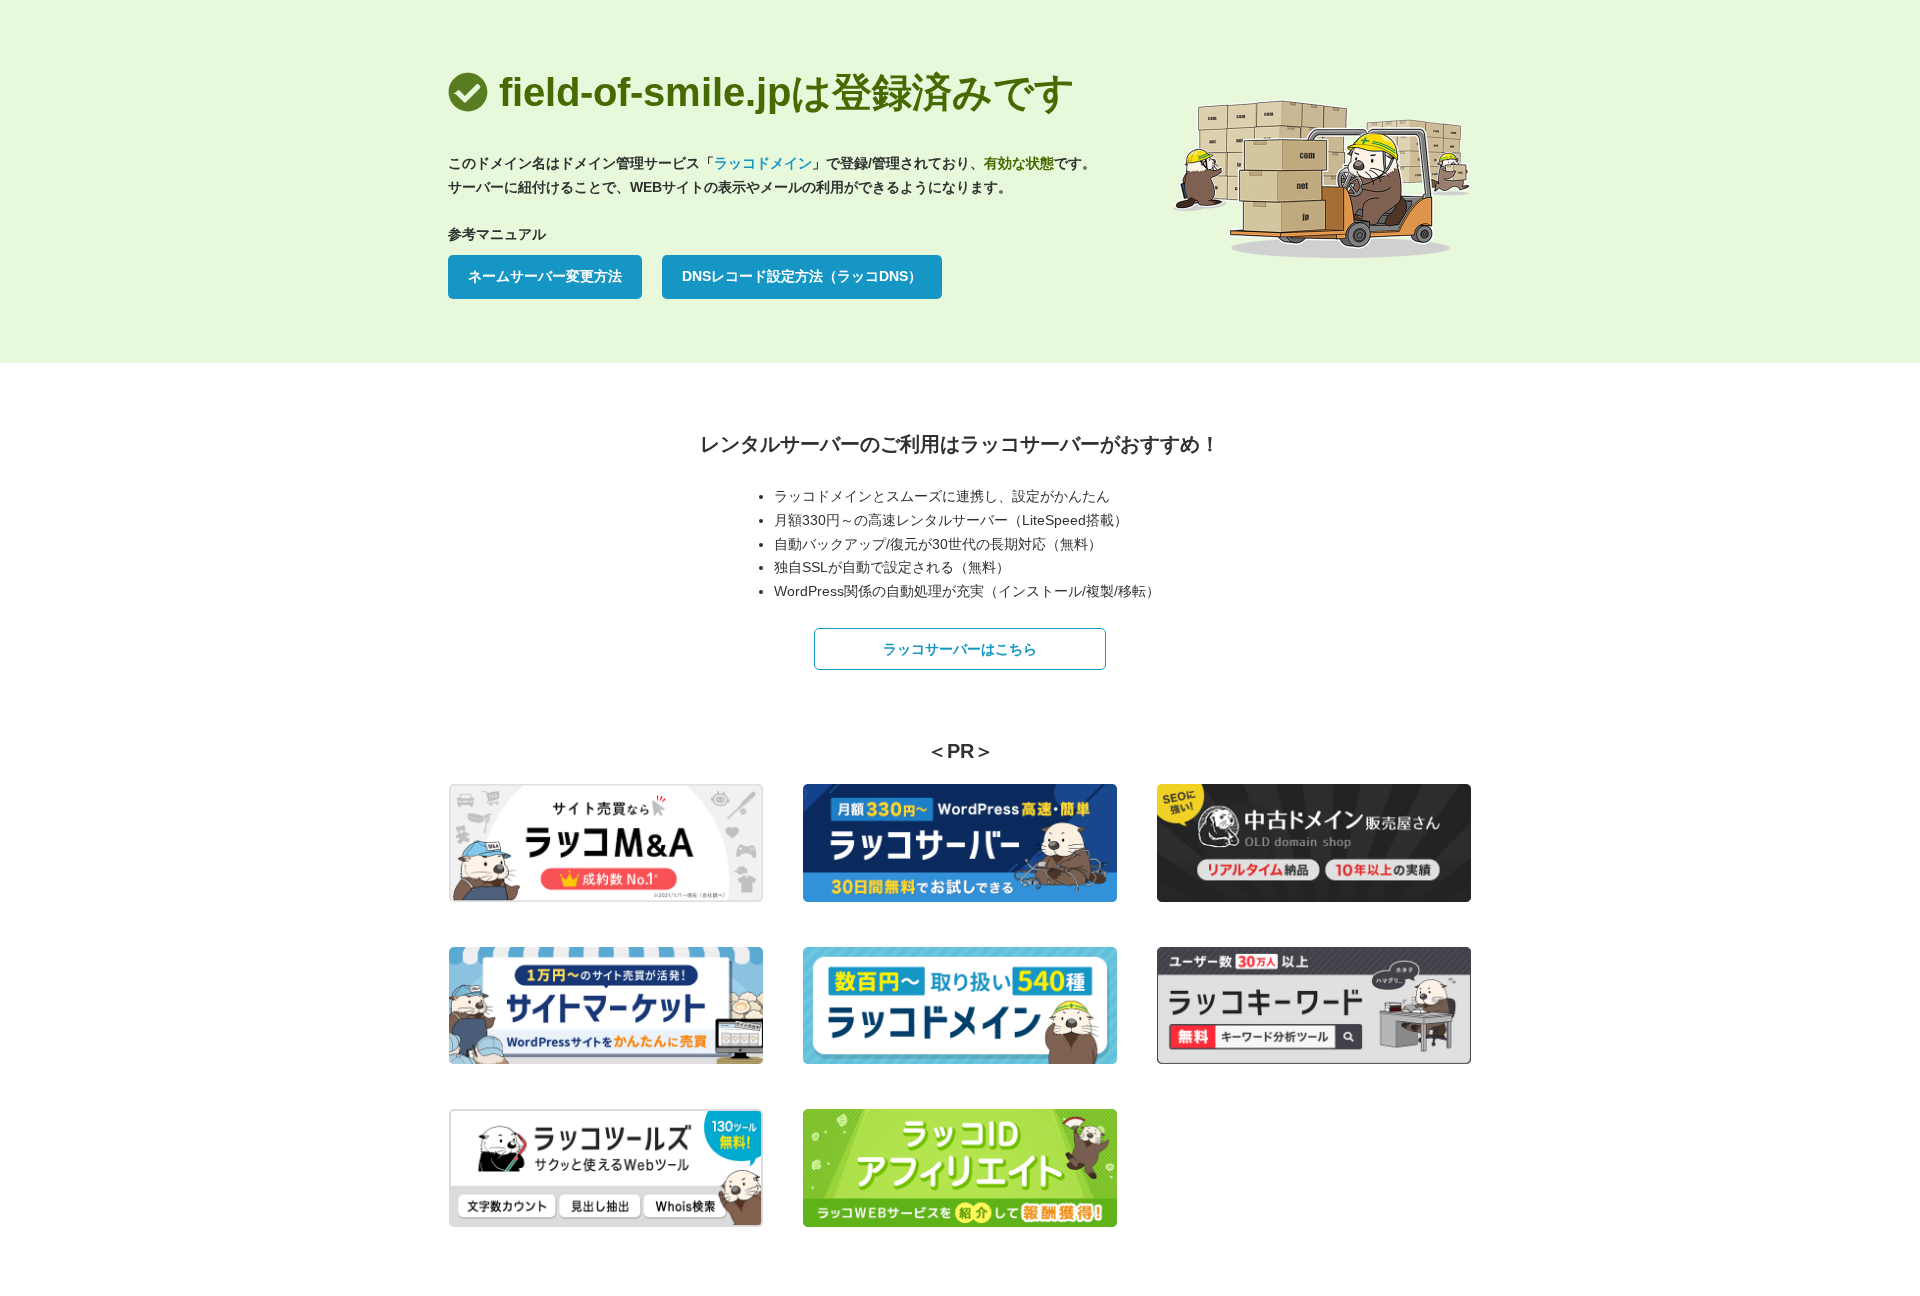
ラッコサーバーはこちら (960, 649)
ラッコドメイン (763, 163)
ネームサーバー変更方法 (545, 276)
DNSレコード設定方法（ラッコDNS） (802, 276)
